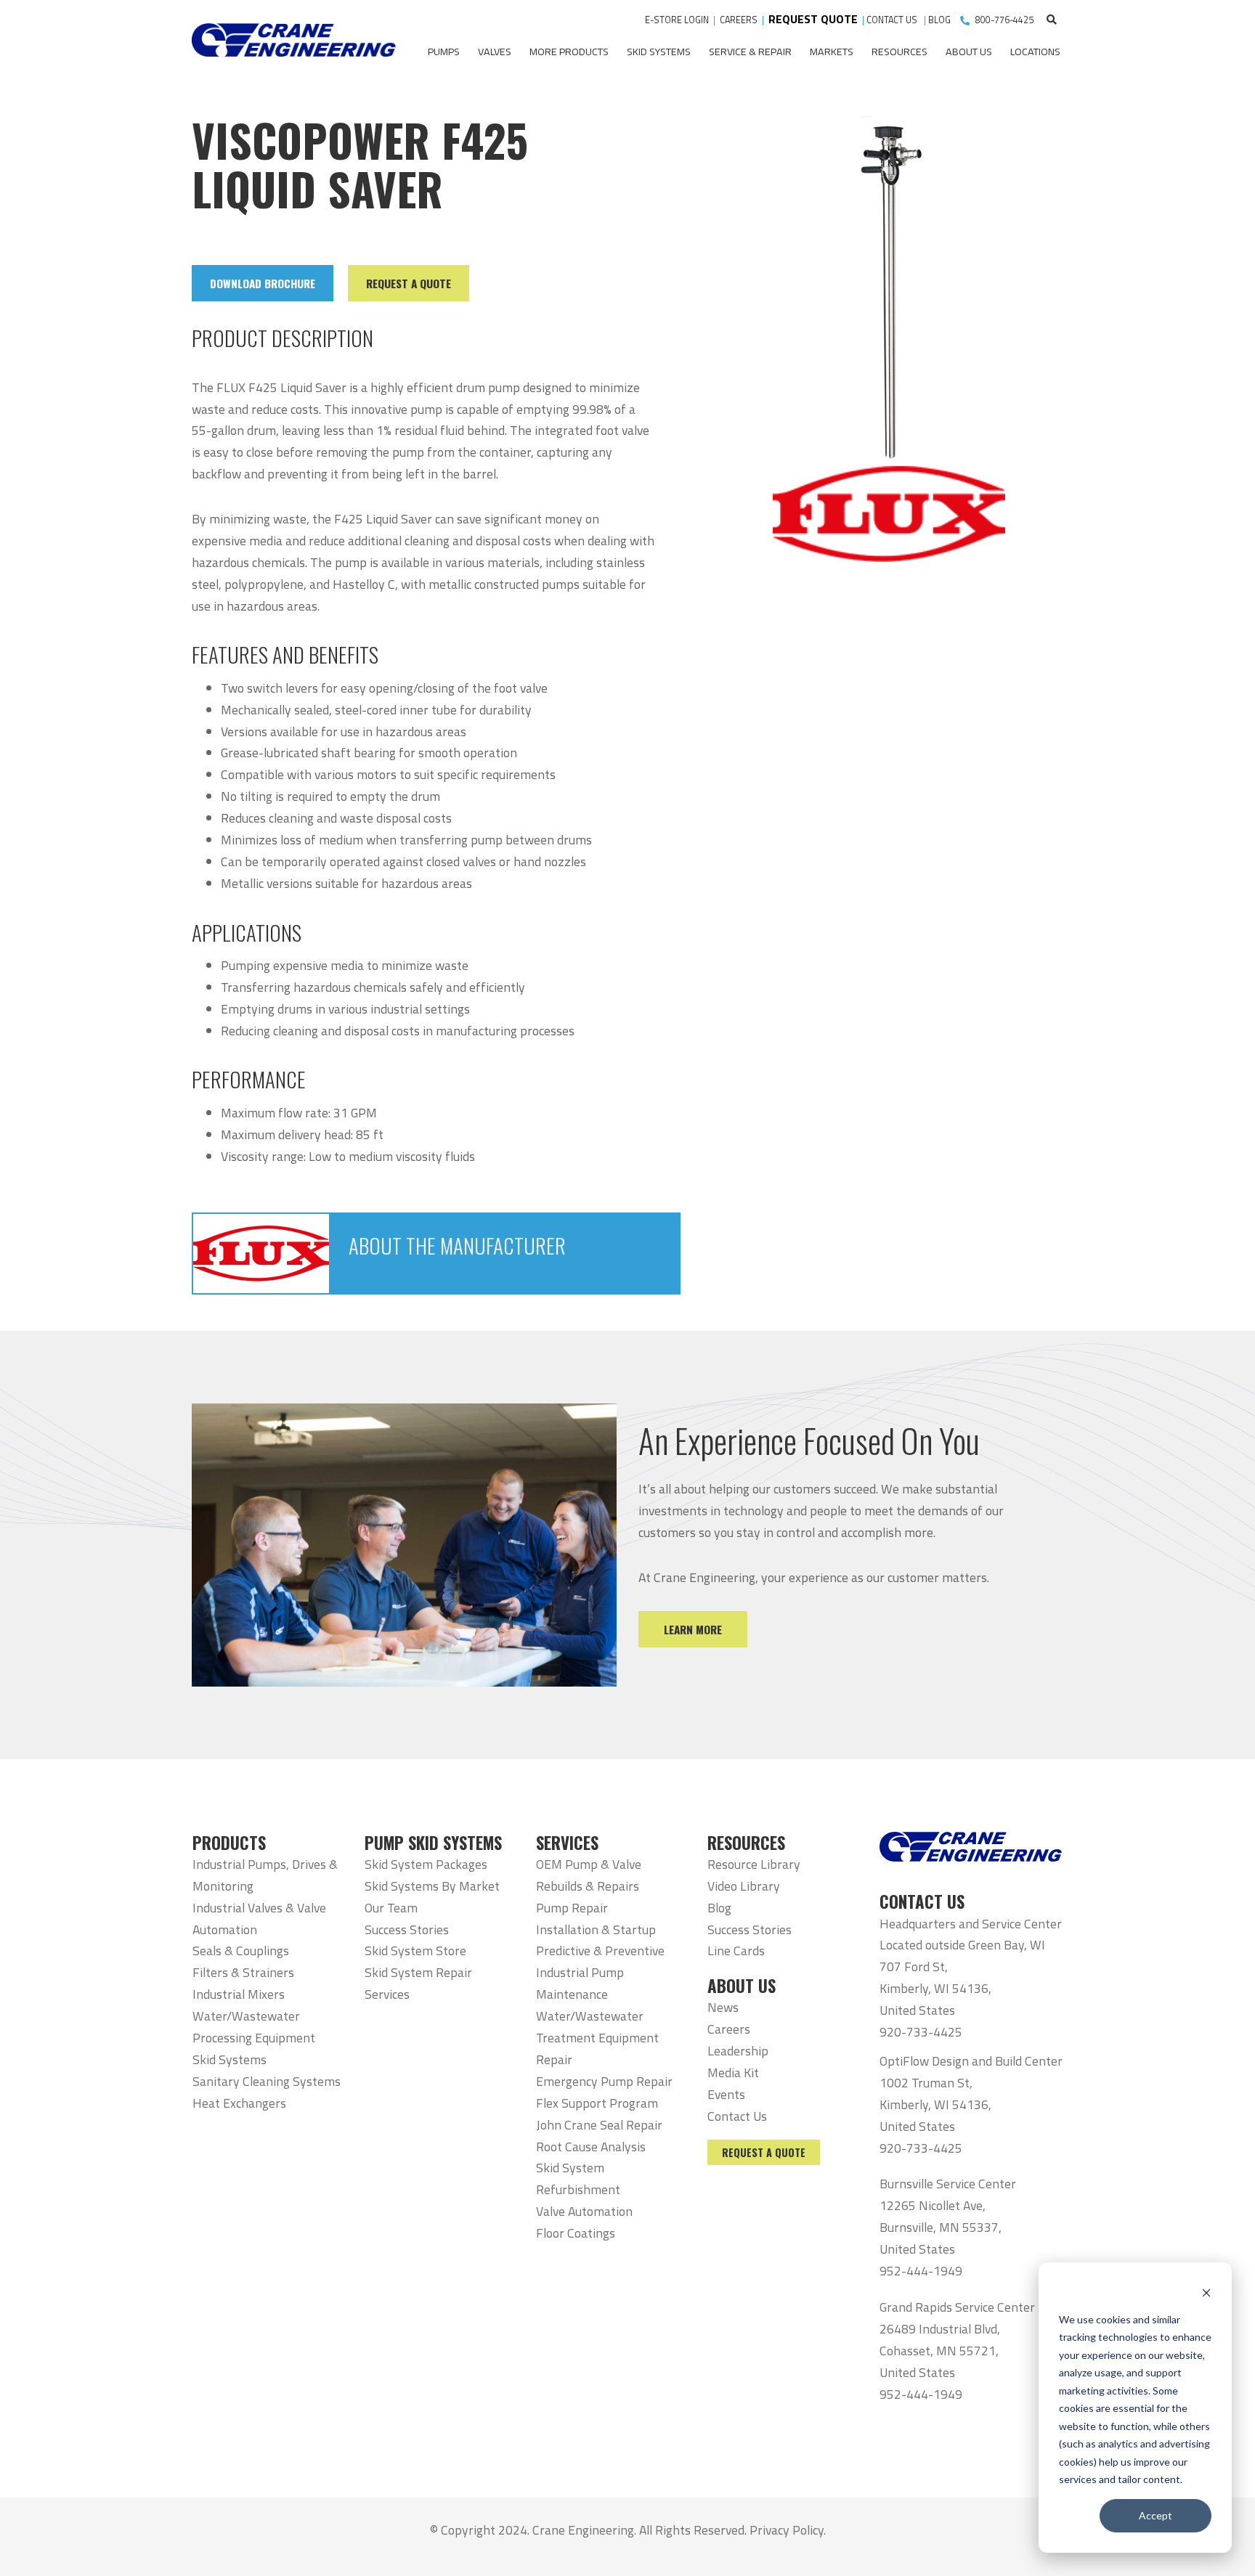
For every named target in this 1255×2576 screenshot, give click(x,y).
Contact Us (737, 2116)
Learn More (693, 1629)
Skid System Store (415, 1951)
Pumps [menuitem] (444, 52)
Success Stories (407, 1929)
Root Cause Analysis (591, 2147)
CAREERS (739, 20)
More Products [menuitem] (569, 52)
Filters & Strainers (243, 1972)
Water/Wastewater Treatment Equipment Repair (597, 2038)
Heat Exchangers (239, 2103)
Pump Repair (572, 1908)
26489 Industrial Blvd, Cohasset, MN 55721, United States (940, 2351)
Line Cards (736, 1951)
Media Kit (733, 2072)
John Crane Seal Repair (599, 2125)
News (723, 2007)
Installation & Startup (596, 1929)
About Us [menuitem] (969, 52)
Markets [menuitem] (832, 52)
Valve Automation (584, 2211)
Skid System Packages (426, 1864)
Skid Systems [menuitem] (659, 52)
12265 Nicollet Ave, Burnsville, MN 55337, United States (941, 2227)
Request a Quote (764, 2152)
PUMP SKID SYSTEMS (433, 1843)
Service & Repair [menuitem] (750, 52)
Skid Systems (230, 2059)
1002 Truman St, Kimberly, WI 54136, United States (935, 2104)
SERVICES (567, 1843)
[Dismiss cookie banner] (1206, 2292)
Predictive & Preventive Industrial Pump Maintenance (600, 1972)
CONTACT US (893, 20)
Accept (1156, 2515)
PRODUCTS (229, 1843)
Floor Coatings (576, 2233)
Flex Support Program (597, 2103)
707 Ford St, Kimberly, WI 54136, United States (935, 1988)
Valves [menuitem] (495, 52)
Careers (729, 2029)
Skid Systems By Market (432, 1886)
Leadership (738, 2051)
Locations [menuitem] (1035, 52)
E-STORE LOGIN (677, 20)
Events (726, 2094)
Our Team (391, 1908)
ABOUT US (742, 1986)
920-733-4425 (921, 2032)
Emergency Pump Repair (604, 2081)
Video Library (744, 1886)
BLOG (939, 20)
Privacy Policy (787, 2530)
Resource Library (754, 1864)
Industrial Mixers (239, 1994)
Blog (719, 1908)
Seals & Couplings (241, 1951)
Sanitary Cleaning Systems (267, 2081)
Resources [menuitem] (899, 52)
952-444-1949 (921, 2271)
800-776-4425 (1004, 20)
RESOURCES (746, 1843)
